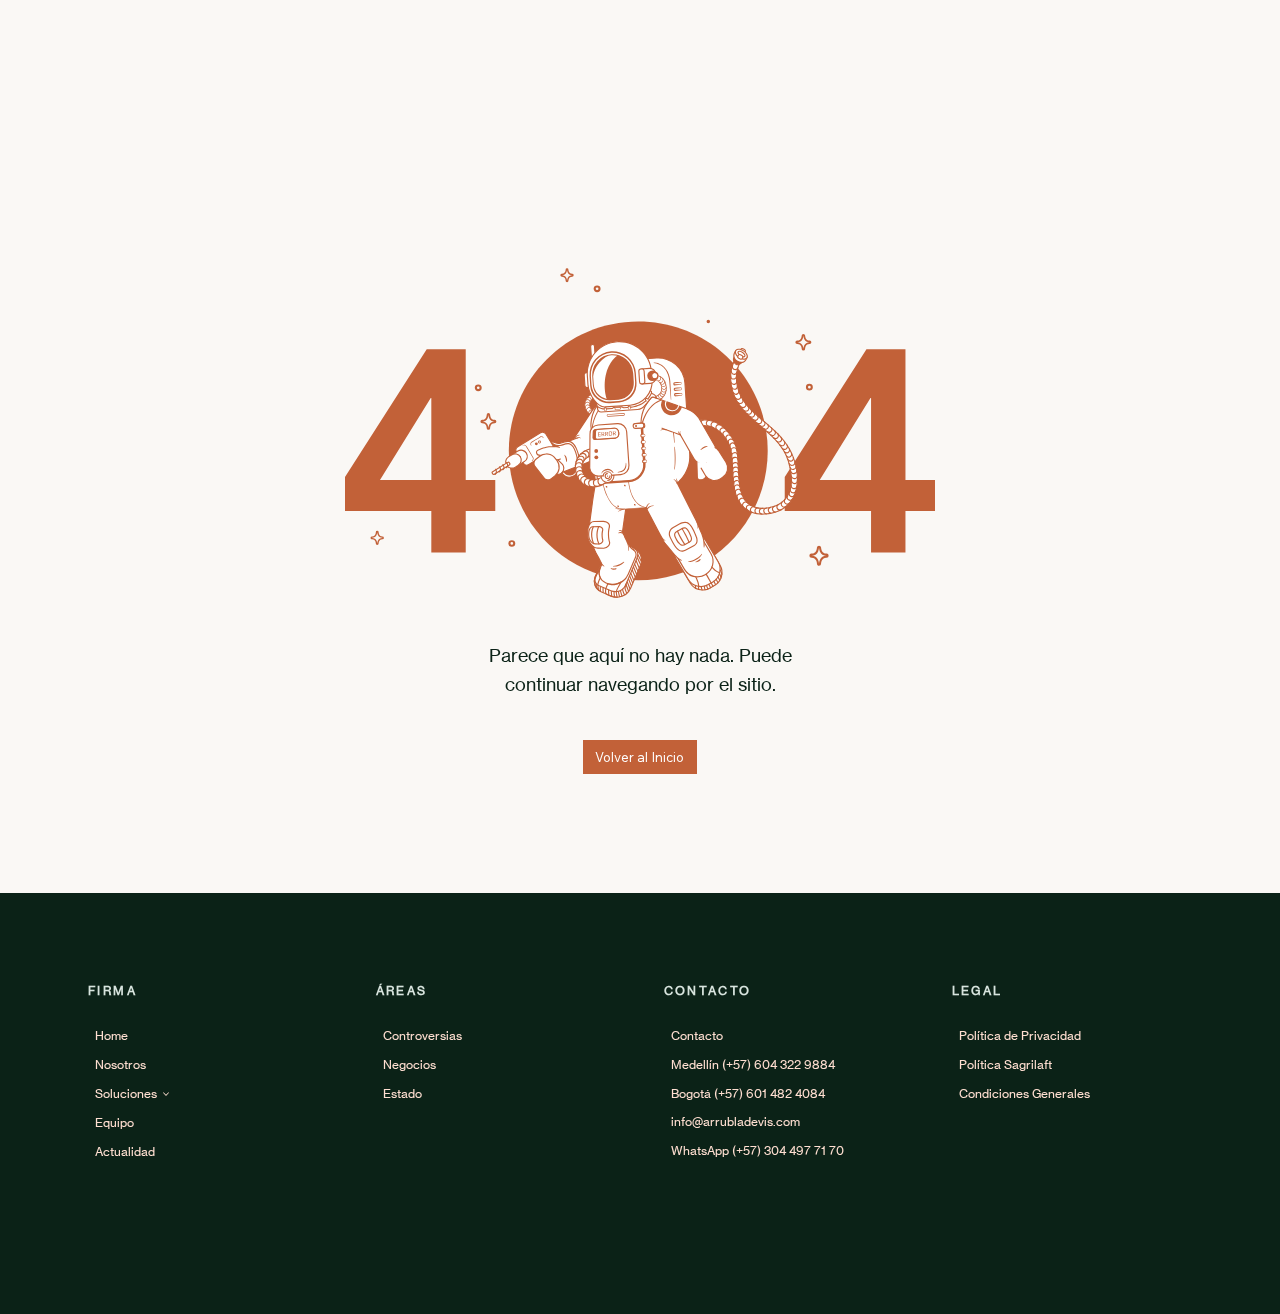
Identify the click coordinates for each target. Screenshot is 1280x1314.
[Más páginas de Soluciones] (166, 1094)
